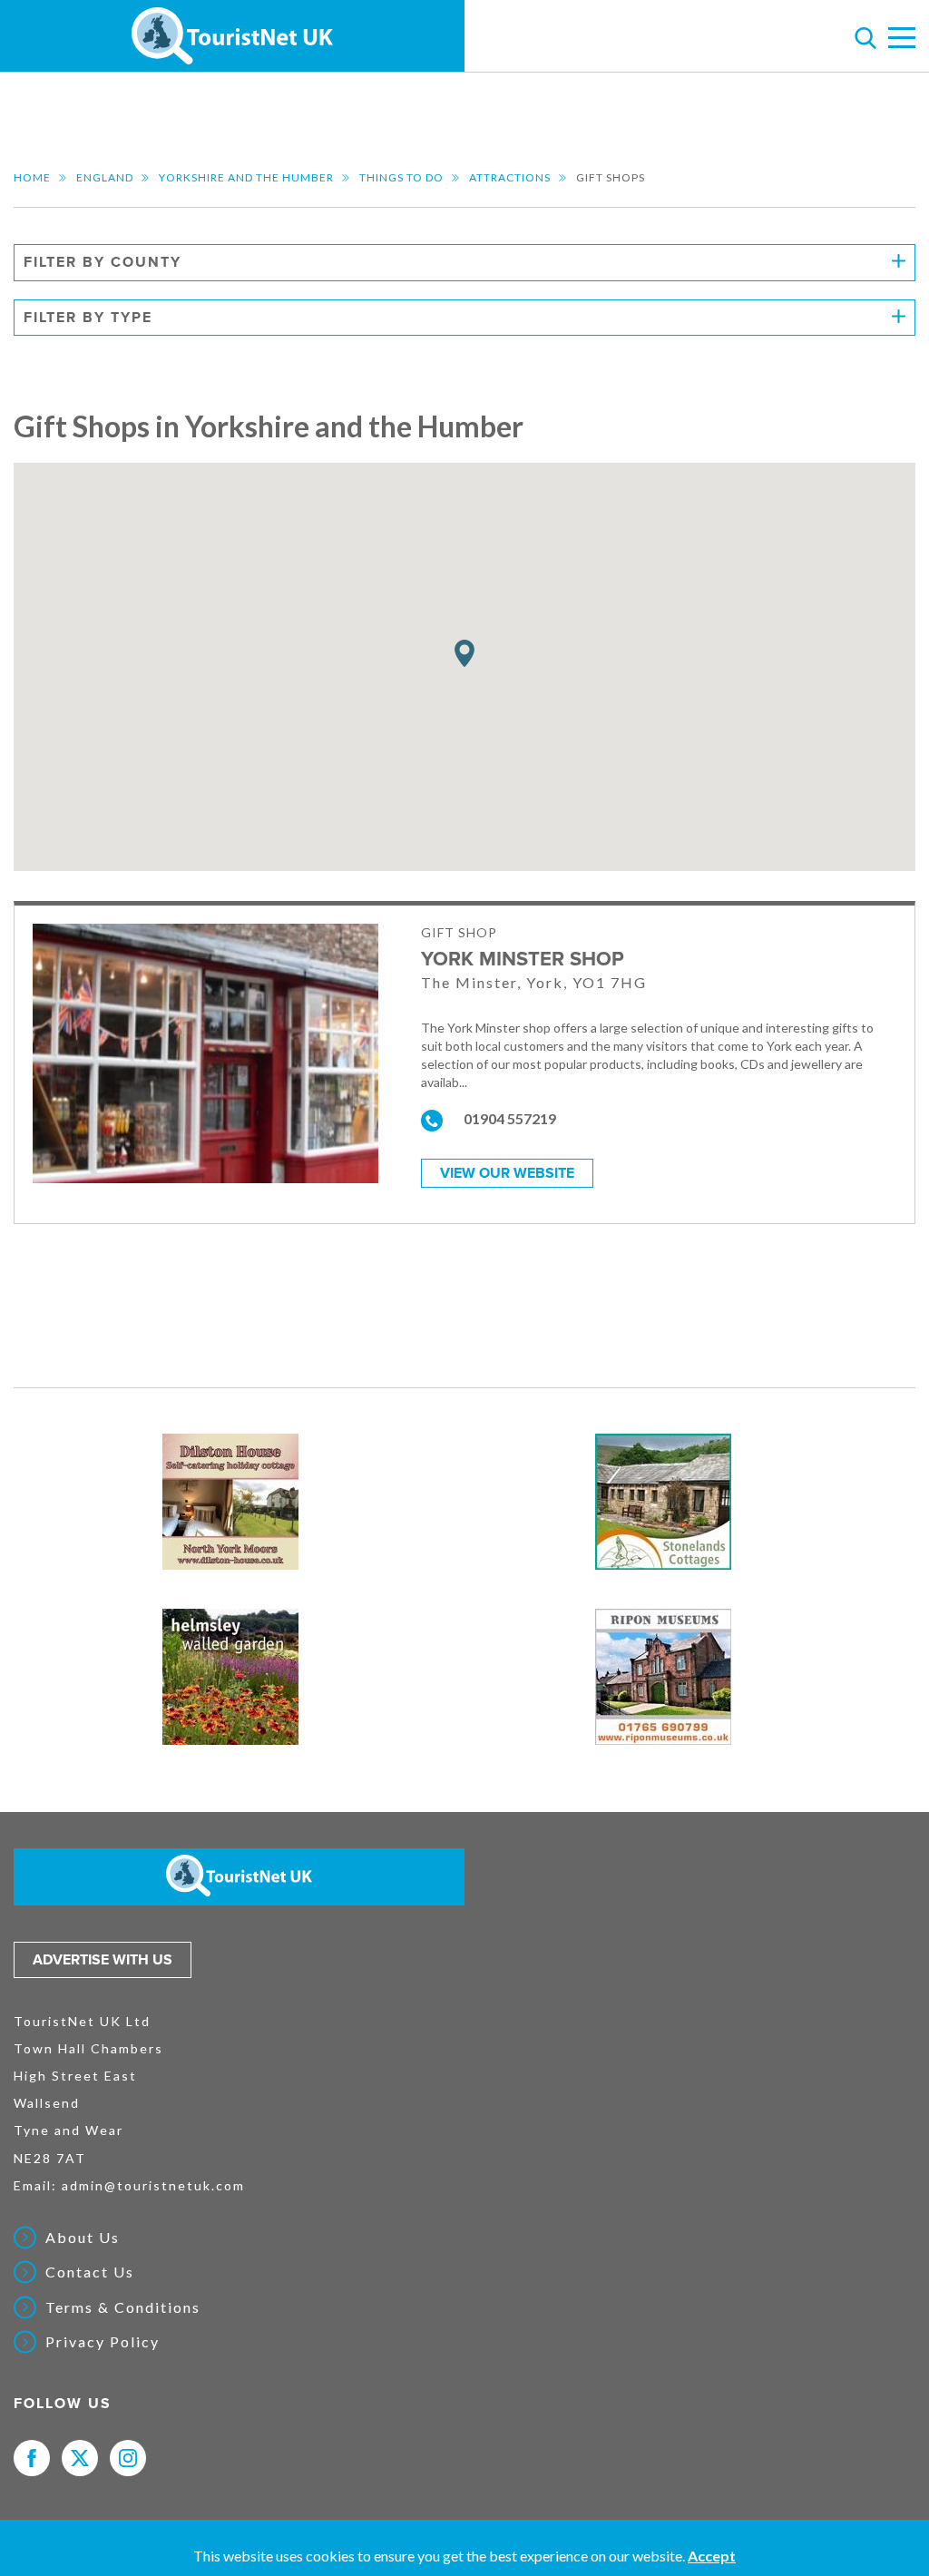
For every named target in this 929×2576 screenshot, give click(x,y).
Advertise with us (103, 1960)
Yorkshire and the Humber (246, 177)
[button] (464, 654)
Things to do (401, 177)
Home (32, 177)
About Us (83, 2238)
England (105, 177)
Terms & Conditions (123, 2307)
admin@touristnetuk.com (153, 2185)
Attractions (510, 177)
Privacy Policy (103, 2342)
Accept (712, 2556)
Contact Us (90, 2272)
